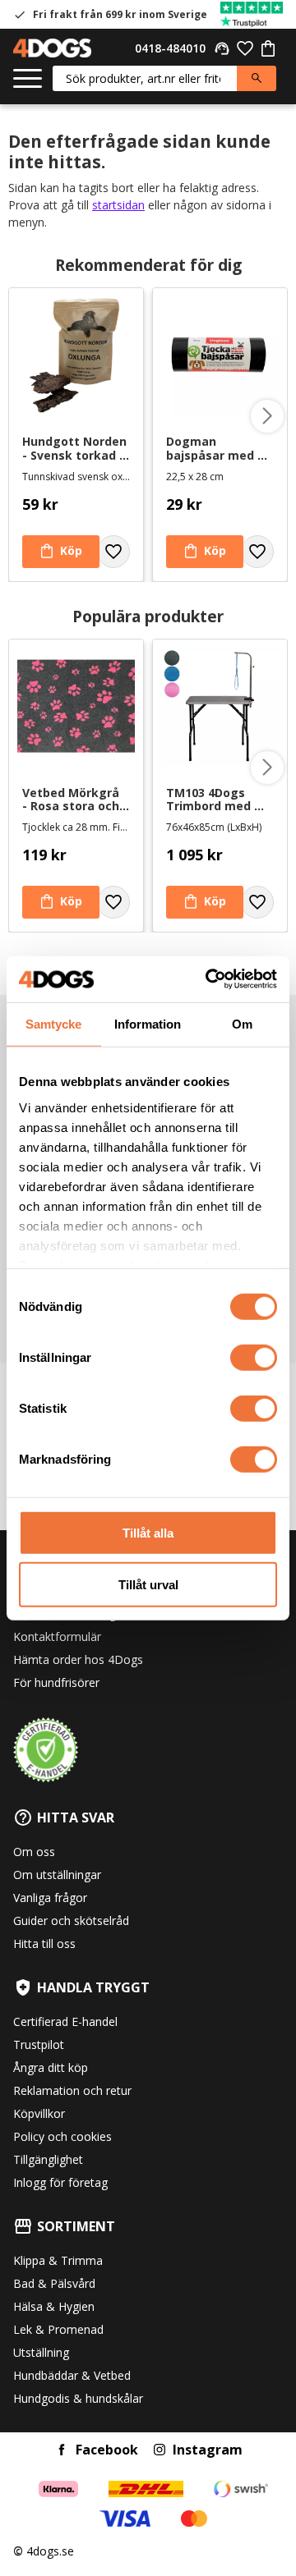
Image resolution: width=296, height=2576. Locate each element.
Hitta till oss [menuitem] (44, 1943)
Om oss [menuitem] (34, 1852)
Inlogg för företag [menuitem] (60, 2182)
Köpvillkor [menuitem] (39, 2113)
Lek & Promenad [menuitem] (58, 2329)
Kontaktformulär (57, 1636)
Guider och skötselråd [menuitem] (71, 1921)
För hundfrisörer (56, 1682)
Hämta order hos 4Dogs (78, 1659)
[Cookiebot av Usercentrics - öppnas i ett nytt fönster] (209, 979)
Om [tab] (242, 1023)
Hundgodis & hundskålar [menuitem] (78, 2398)
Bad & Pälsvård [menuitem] (54, 2283)
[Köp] (61, 552)
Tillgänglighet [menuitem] (48, 2159)
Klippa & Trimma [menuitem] (58, 2260)
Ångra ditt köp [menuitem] (51, 2067)
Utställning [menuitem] (41, 2352)
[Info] (61, 902)
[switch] (254, 1358)
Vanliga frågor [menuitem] (50, 1898)
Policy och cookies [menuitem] (62, 2136)
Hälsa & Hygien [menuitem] (54, 2306)
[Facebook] (62, 2450)
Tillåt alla (148, 1533)
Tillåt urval (148, 1584)
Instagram (208, 2450)
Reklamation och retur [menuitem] (72, 2090)
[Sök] (257, 78)
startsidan (118, 205)
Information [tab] (148, 1023)
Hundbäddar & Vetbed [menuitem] (72, 2375)
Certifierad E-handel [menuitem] (65, 2021)
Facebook (107, 2450)
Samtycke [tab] (53, 1023)
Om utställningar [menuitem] (57, 1875)
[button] (28, 79)
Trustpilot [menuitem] (39, 2044)
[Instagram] (160, 2450)
